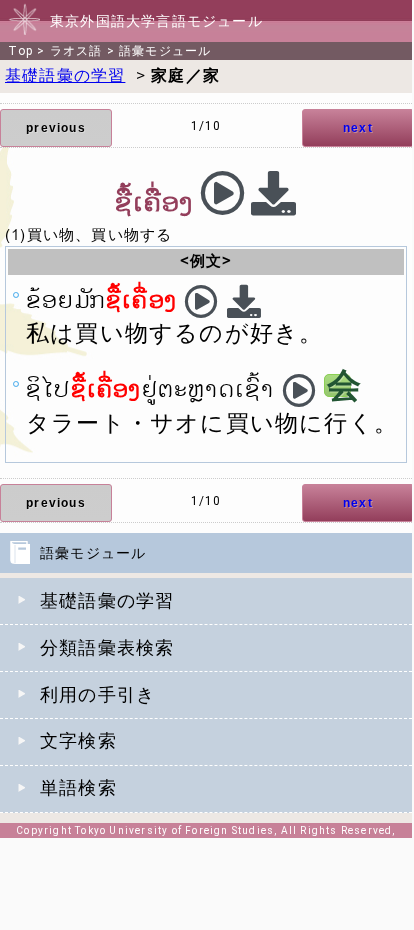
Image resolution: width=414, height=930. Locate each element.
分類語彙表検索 (107, 648)
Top (20, 51)
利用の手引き (97, 695)
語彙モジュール (165, 51)
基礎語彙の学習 (107, 601)
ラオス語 (76, 51)
